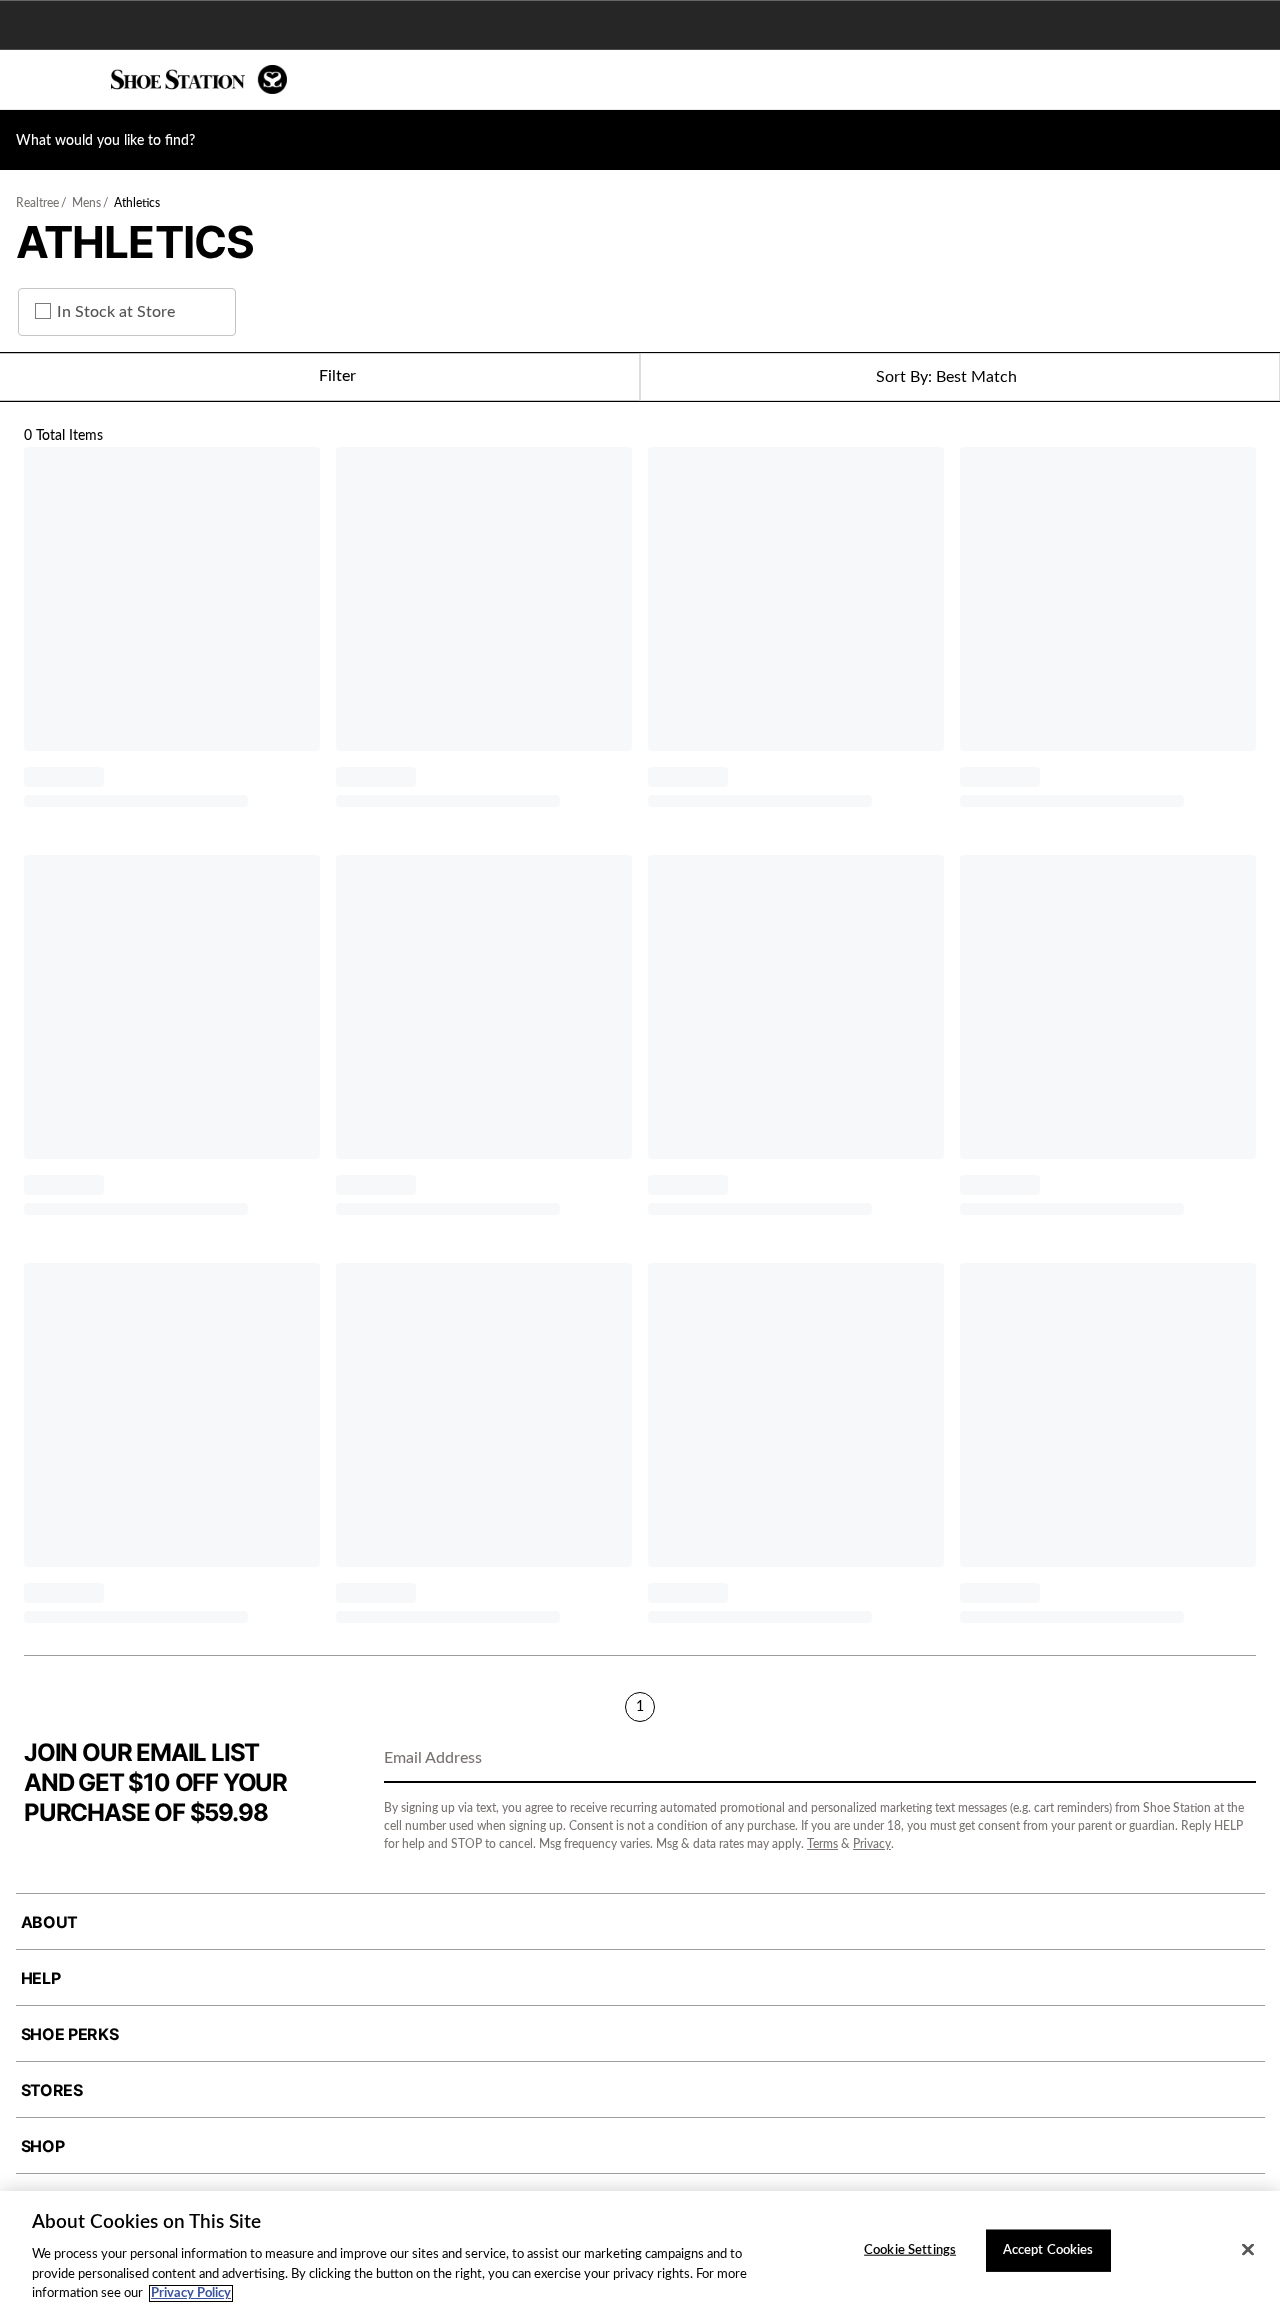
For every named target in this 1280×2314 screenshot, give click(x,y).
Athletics (137, 203)
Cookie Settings (910, 2250)
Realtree (37, 203)
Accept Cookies (1048, 2250)
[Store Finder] (77, 80)
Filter (337, 376)
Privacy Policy (191, 2293)
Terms (822, 1844)
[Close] (1248, 2250)
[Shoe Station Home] (199, 79)
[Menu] (30, 80)
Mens (86, 203)
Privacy (872, 1844)
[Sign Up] (1234, 1760)
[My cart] (1254, 80)
